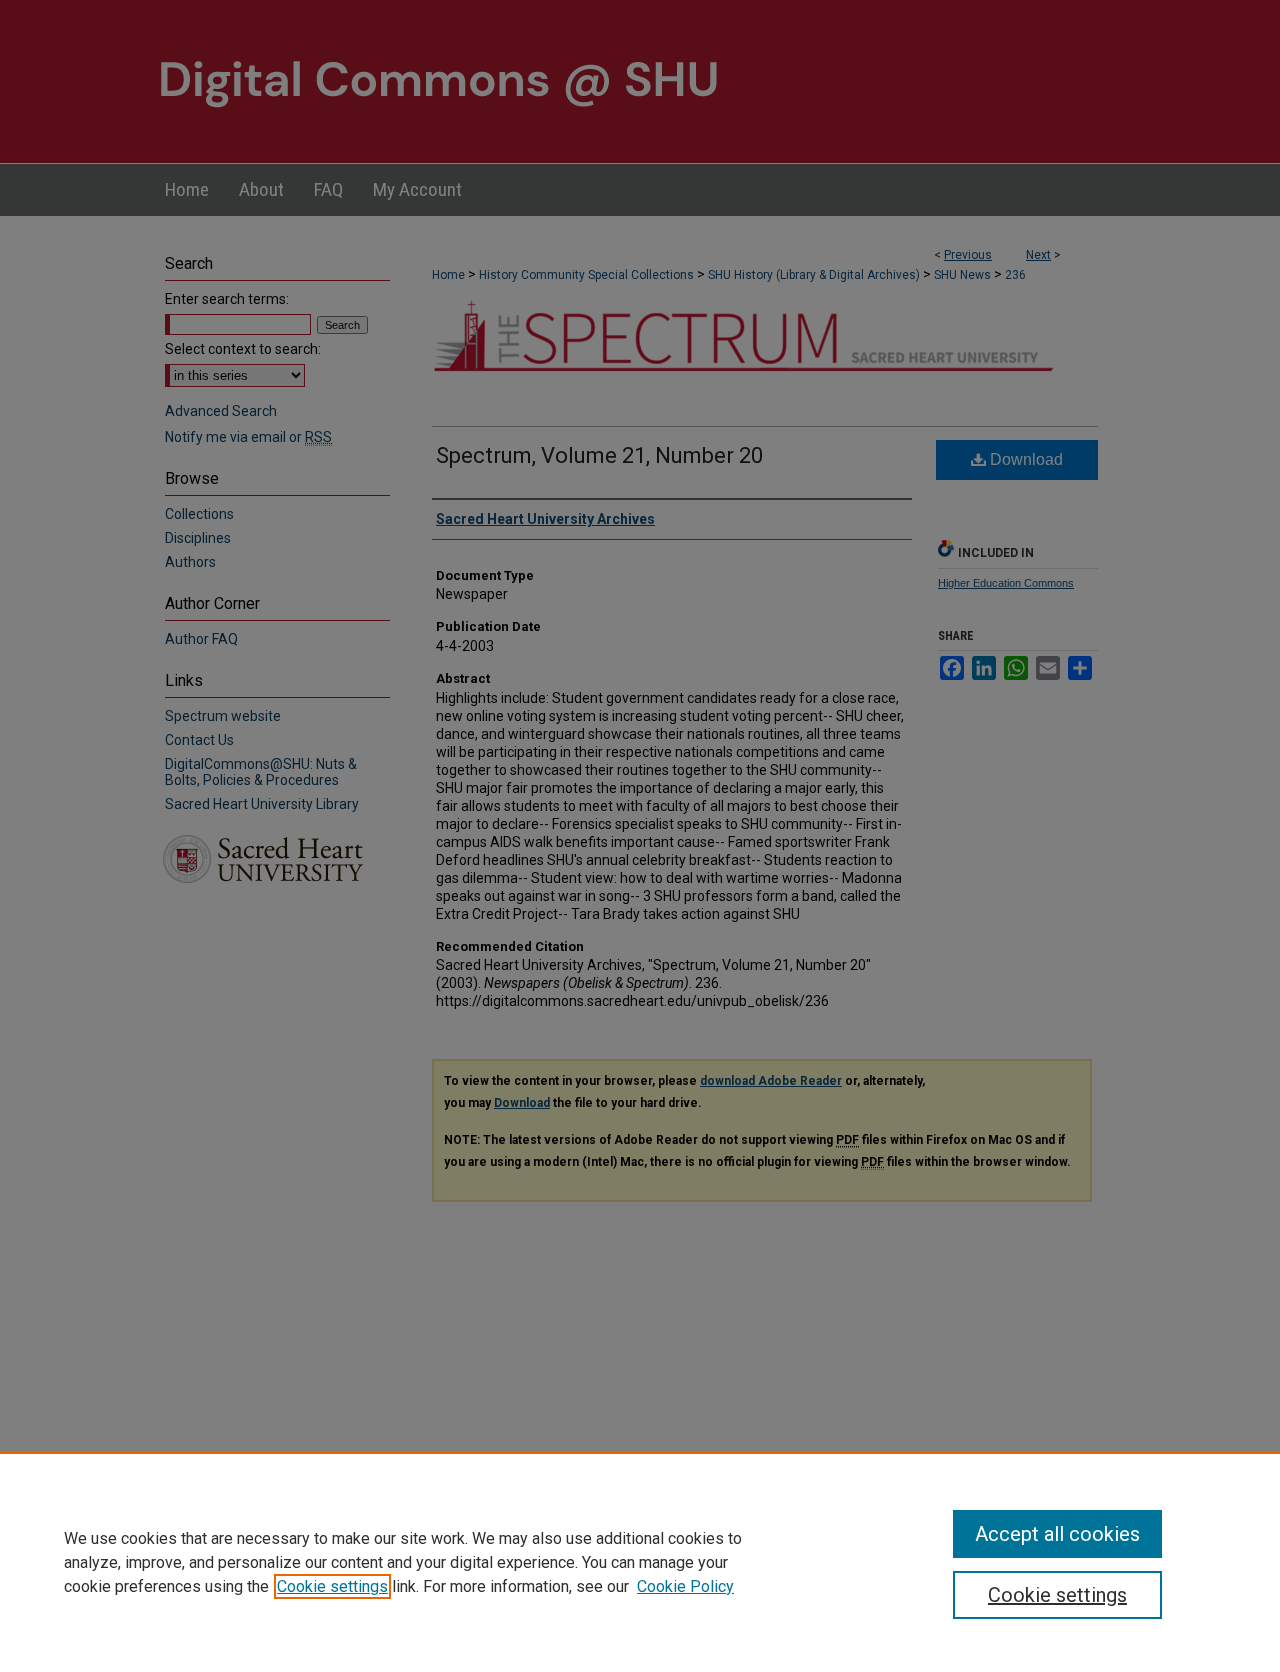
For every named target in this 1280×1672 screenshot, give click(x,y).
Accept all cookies (1057, 1534)
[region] (640, 1562)
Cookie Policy (685, 1586)
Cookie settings (332, 1586)
